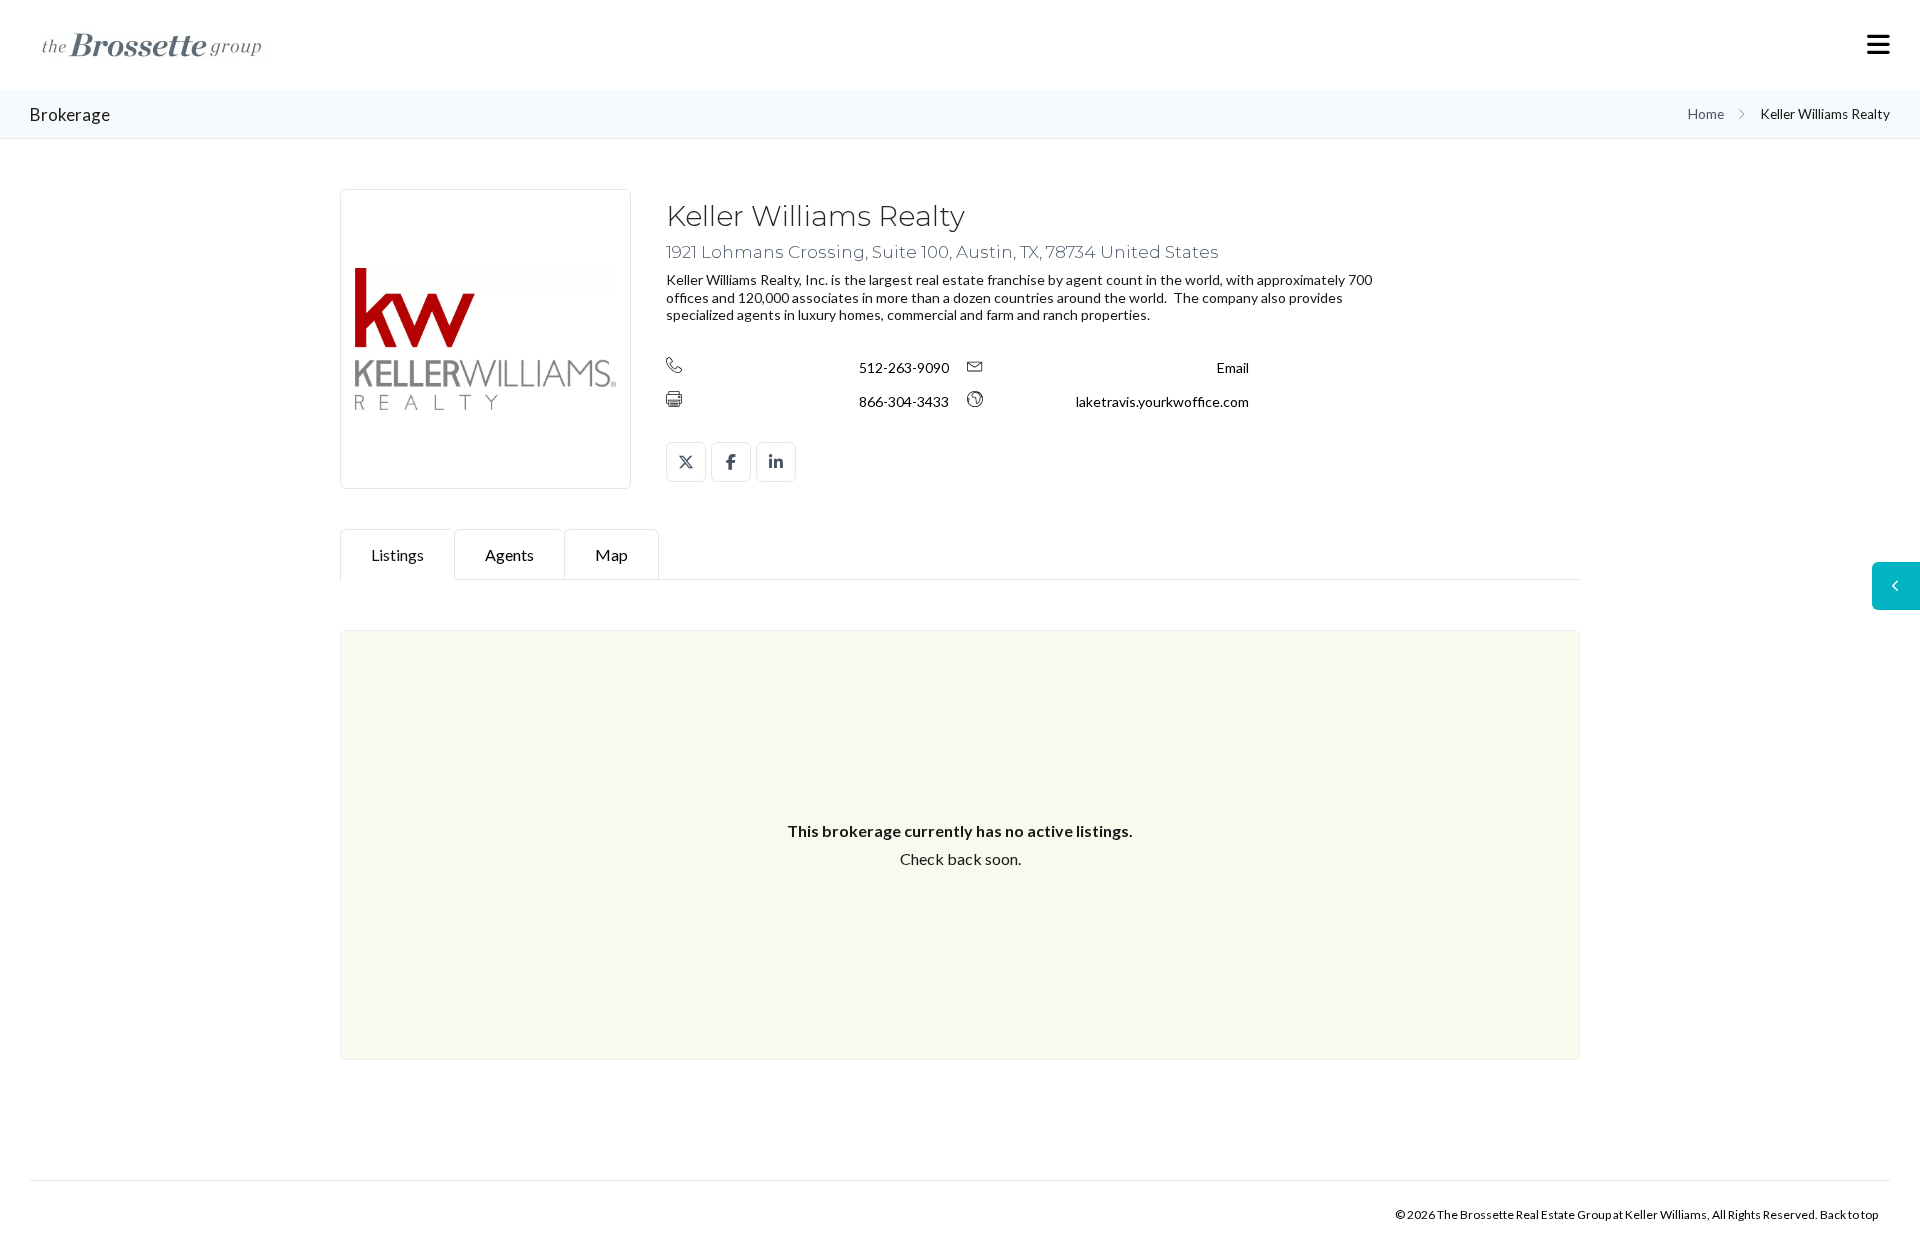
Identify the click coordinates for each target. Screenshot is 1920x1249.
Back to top (1849, 1214)
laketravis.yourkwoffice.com (1162, 401)
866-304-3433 (904, 401)
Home (1706, 114)
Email (1233, 367)
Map (611, 554)
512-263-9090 (904, 367)
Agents (509, 554)
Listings (397, 554)
